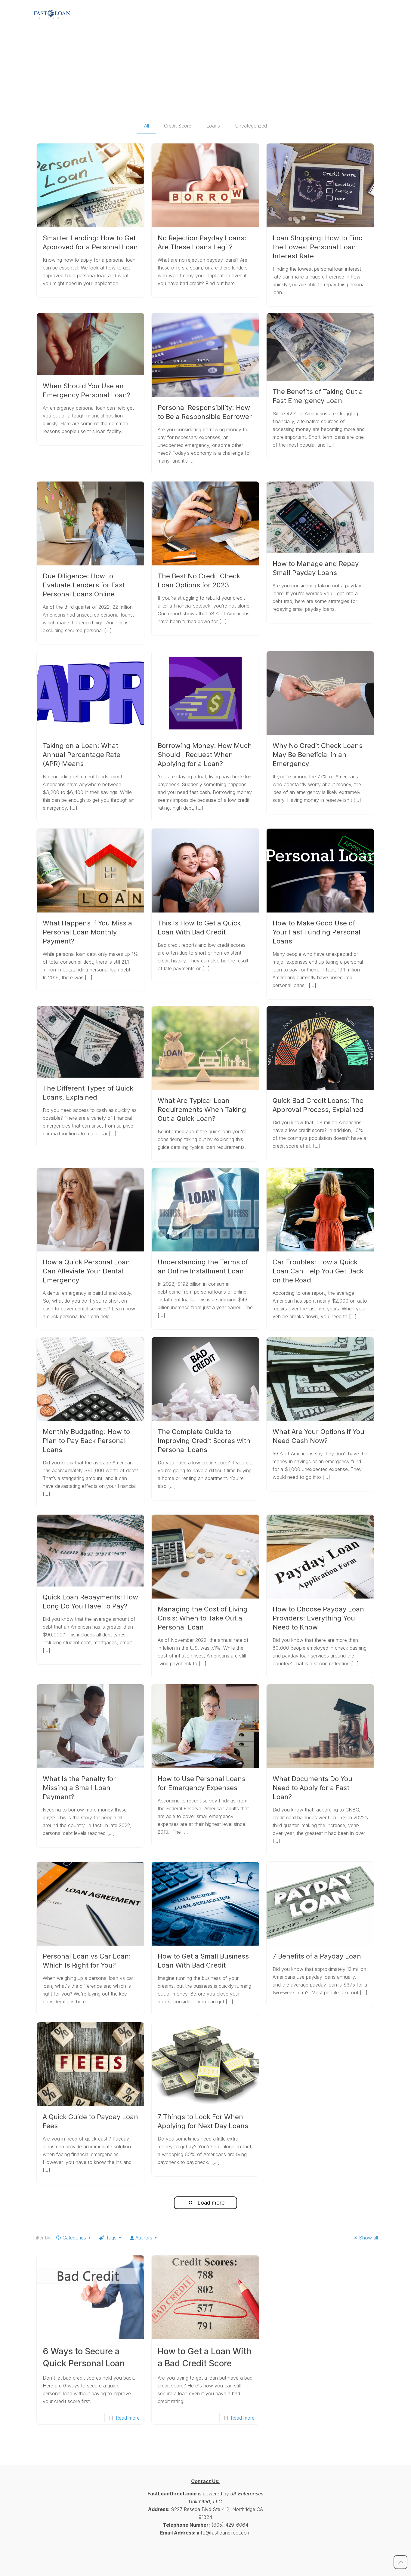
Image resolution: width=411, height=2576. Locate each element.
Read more (128, 2418)
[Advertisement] (205, 72)
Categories (74, 2238)
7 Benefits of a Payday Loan (317, 1956)
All (147, 126)
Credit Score (178, 126)
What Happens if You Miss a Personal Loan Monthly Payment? (87, 932)
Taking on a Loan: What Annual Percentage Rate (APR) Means (82, 755)
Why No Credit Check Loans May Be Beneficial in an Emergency (318, 755)
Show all (368, 2238)
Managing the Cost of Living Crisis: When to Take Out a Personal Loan (203, 1618)
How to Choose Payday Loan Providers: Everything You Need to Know (318, 1618)
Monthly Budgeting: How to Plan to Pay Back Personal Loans (86, 1441)
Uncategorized (251, 126)
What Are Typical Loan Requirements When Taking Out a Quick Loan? (202, 1109)
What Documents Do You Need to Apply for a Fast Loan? (312, 1788)
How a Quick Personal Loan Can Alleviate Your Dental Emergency (86, 1271)
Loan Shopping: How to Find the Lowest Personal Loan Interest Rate (318, 247)
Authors (144, 2238)
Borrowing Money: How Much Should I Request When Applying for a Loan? (205, 755)
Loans (213, 126)
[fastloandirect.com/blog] (52, 14)
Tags (111, 2238)
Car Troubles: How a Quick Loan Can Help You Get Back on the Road (318, 1271)
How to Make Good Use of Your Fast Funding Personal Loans (317, 932)
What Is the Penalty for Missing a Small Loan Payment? (79, 1788)
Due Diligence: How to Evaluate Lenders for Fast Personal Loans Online (84, 585)
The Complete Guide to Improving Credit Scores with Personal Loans (204, 1441)
